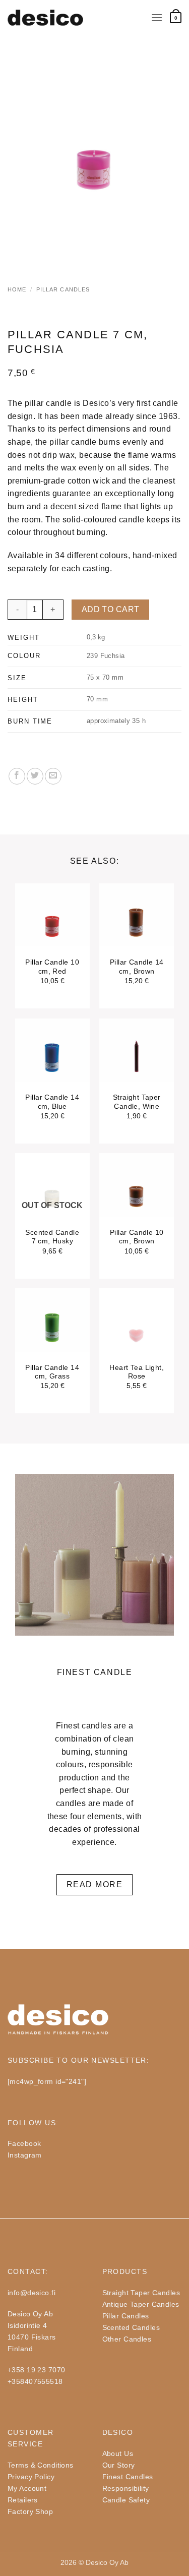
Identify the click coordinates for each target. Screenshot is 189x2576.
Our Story (119, 2465)
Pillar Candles (63, 289)
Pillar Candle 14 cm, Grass (52, 1372)
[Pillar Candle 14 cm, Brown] (137, 928)
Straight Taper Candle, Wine (137, 1102)
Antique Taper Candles (141, 2304)
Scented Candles (131, 2327)
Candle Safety (126, 2500)
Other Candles (127, 2339)
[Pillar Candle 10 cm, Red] (52, 928)
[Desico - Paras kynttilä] (45, 18)
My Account (27, 2488)
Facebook (24, 2143)
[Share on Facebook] (17, 776)
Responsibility (126, 2488)
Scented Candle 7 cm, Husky (52, 1237)
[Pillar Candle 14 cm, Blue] (52, 1063)
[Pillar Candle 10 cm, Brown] (137, 1198)
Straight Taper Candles (141, 2293)
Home (17, 289)
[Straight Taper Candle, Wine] (137, 1063)
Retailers (23, 2500)
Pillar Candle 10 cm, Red (52, 967)
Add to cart (111, 609)
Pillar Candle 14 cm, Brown (137, 967)
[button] (157, 17)
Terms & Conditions (41, 2465)
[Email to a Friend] (53, 776)
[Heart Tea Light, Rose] (137, 1333)
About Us (118, 2453)
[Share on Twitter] (35, 776)
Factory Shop (30, 2511)
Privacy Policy (31, 2477)
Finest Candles (128, 2477)
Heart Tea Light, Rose (137, 1372)
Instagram (25, 2155)
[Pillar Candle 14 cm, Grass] (52, 1333)
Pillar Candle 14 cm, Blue (52, 1102)
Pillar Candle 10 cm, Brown (137, 1237)
